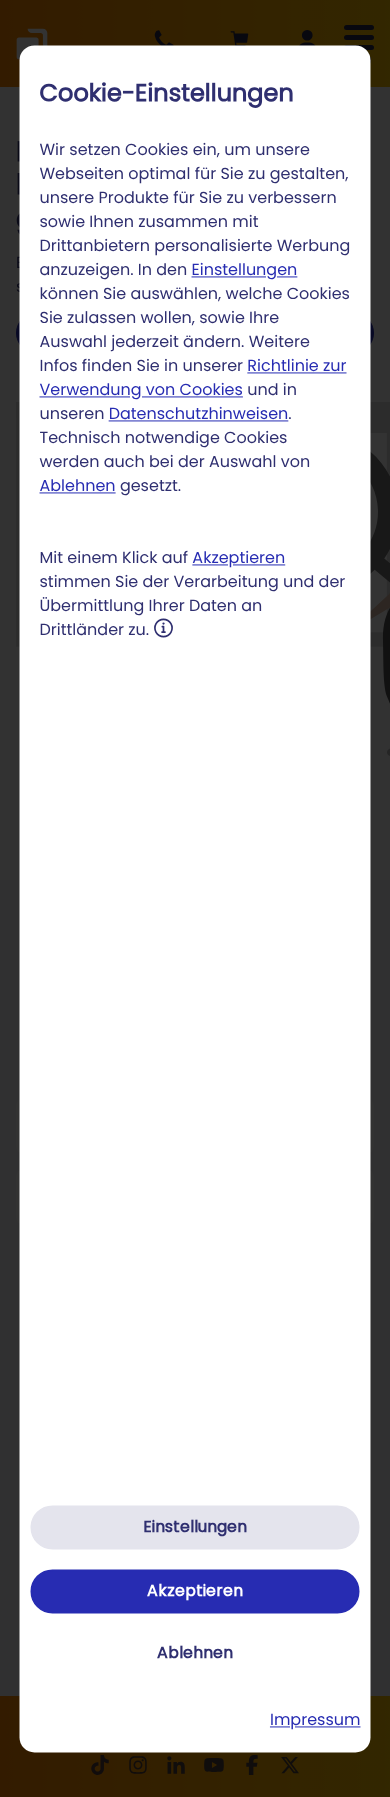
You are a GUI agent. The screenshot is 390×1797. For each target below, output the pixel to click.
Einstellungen (245, 270)
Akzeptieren (238, 558)
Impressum (315, 1719)
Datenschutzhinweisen (199, 414)
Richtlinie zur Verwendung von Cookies (193, 378)
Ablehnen (78, 486)
